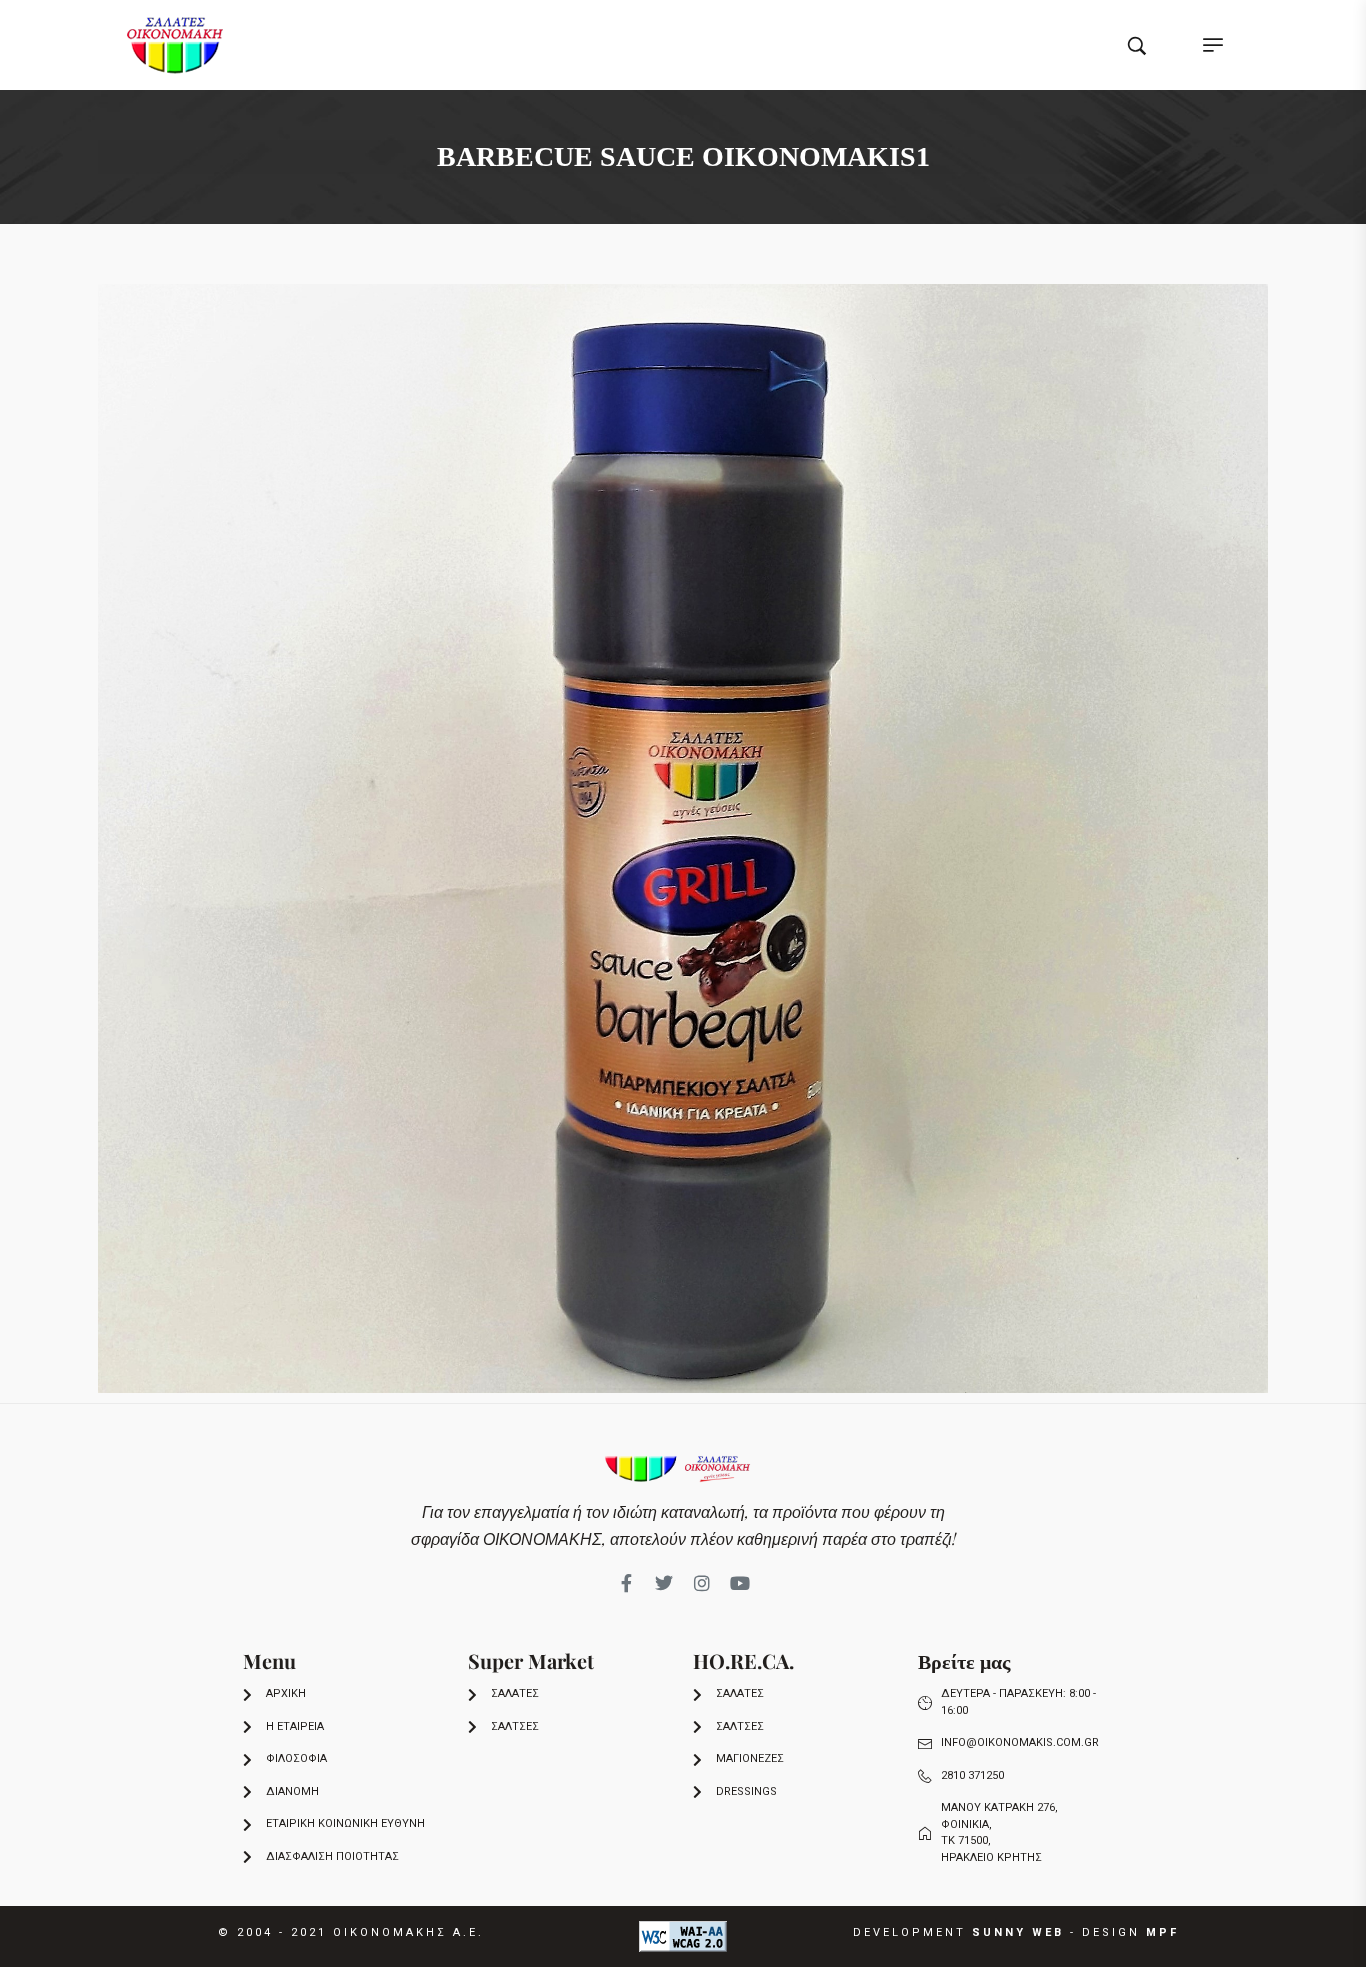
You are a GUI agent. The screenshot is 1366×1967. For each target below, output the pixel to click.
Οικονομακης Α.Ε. (408, 1932)
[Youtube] (740, 1583)
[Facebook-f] (626, 1583)
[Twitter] (664, 1583)
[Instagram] (702, 1583)
